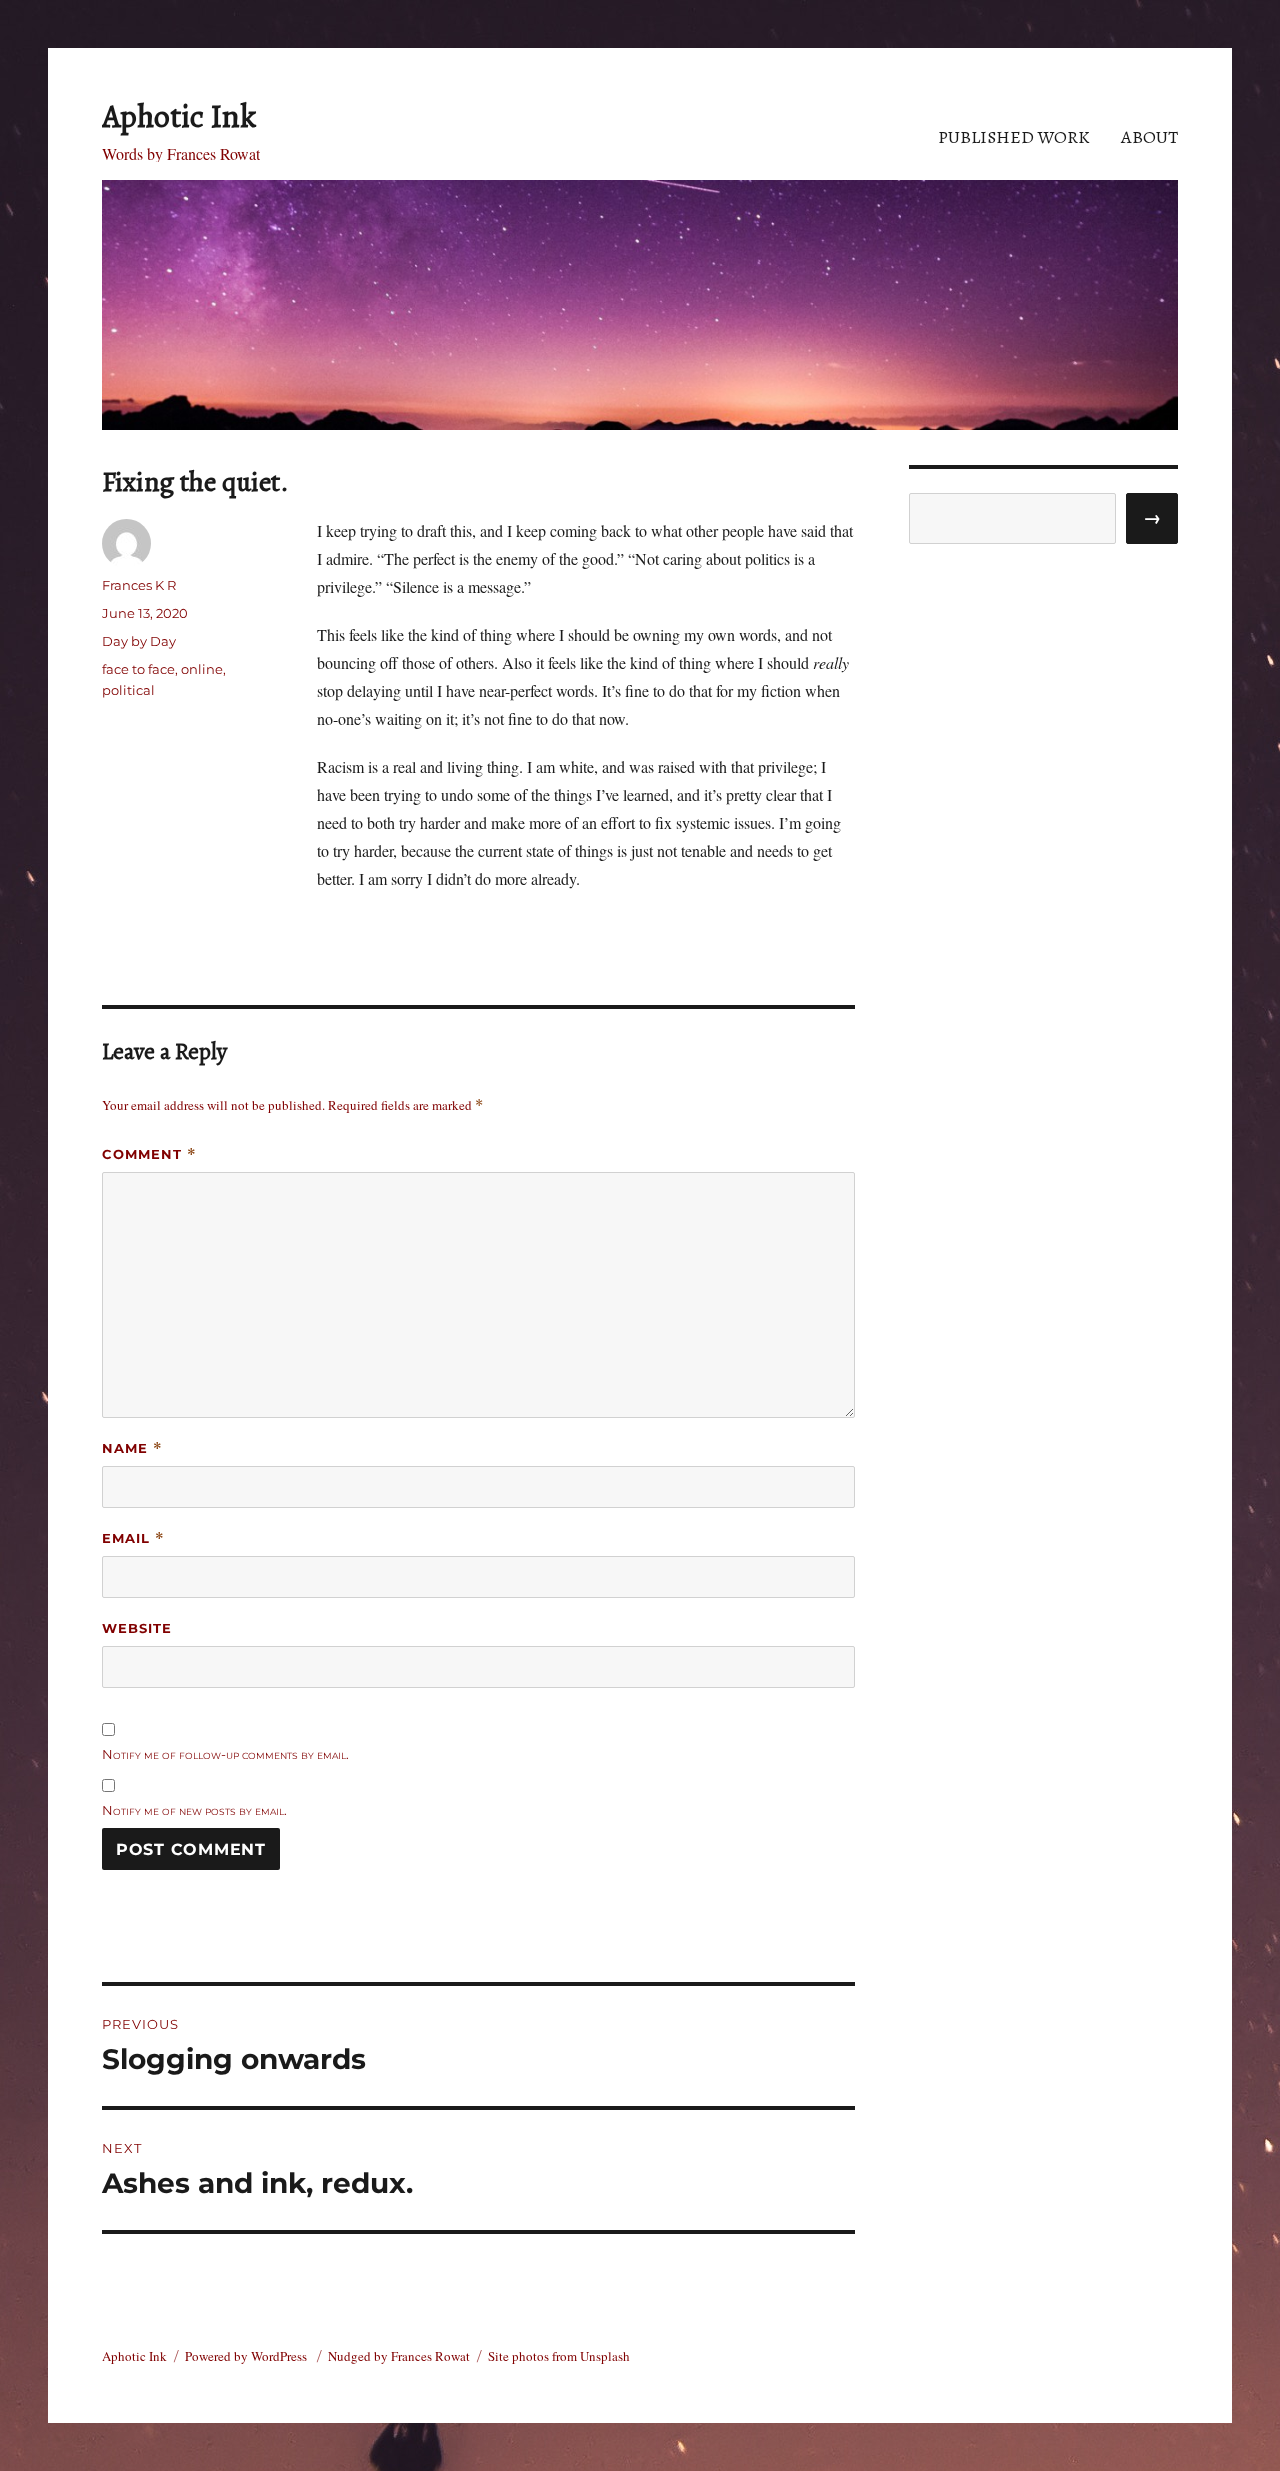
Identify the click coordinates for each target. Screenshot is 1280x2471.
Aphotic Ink (179, 116)
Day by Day (139, 641)
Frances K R (139, 585)
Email (133, 1538)
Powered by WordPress (247, 2356)
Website (137, 1628)
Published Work (1014, 137)
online (202, 669)
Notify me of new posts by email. (194, 1810)
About (1149, 137)
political (128, 690)
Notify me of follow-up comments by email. (225, 1754)
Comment (149, 1154)
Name (132, 1448)
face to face (138, 669)
